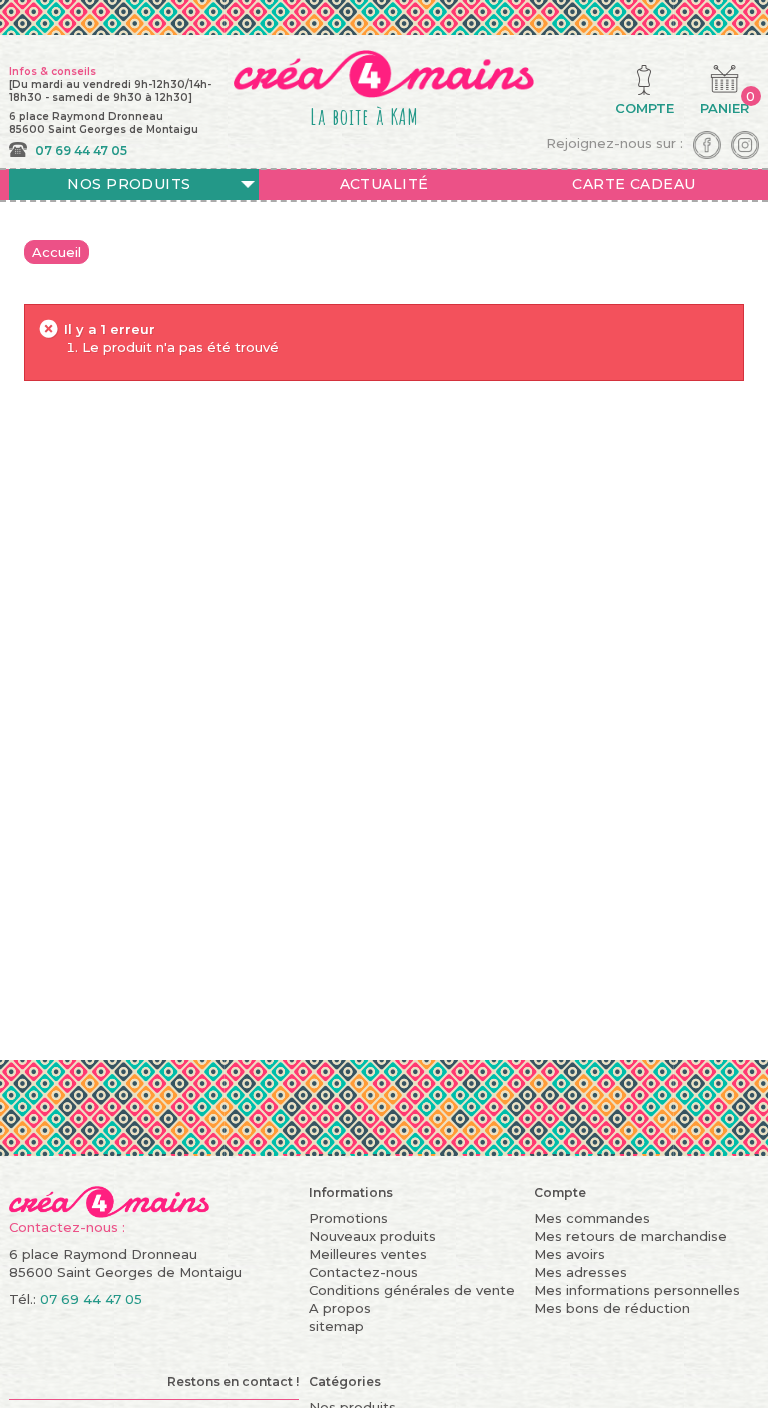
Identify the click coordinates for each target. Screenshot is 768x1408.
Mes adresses (580, 1272)
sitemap (336, 1326)
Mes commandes (592, 1218)
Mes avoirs (569, 1254)
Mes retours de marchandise (630, 1236)
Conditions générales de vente (412, 1290)
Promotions (348, 1218)
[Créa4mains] (109, 1200)
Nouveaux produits (372, 1236)
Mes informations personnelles (637, 1290)
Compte (560, 1192)
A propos (340, 1308)
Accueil (56, 252)
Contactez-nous (363, 1272)
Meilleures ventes (368, 1254)
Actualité (384, 184)
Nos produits (128, 184)
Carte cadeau (633, 184)
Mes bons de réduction (612, 1308)
